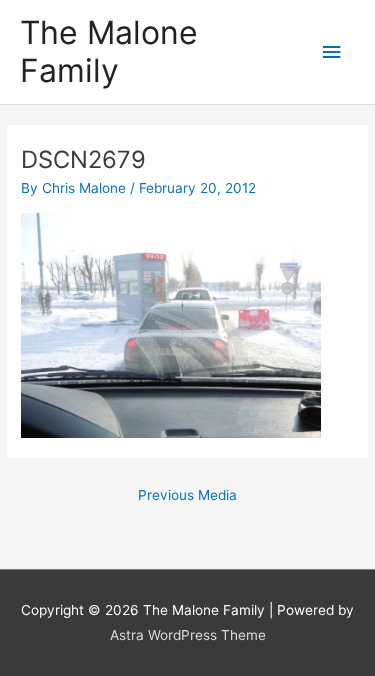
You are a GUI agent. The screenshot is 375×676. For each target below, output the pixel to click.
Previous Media (187, 495)
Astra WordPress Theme (188, 635)
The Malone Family (109, 51)
